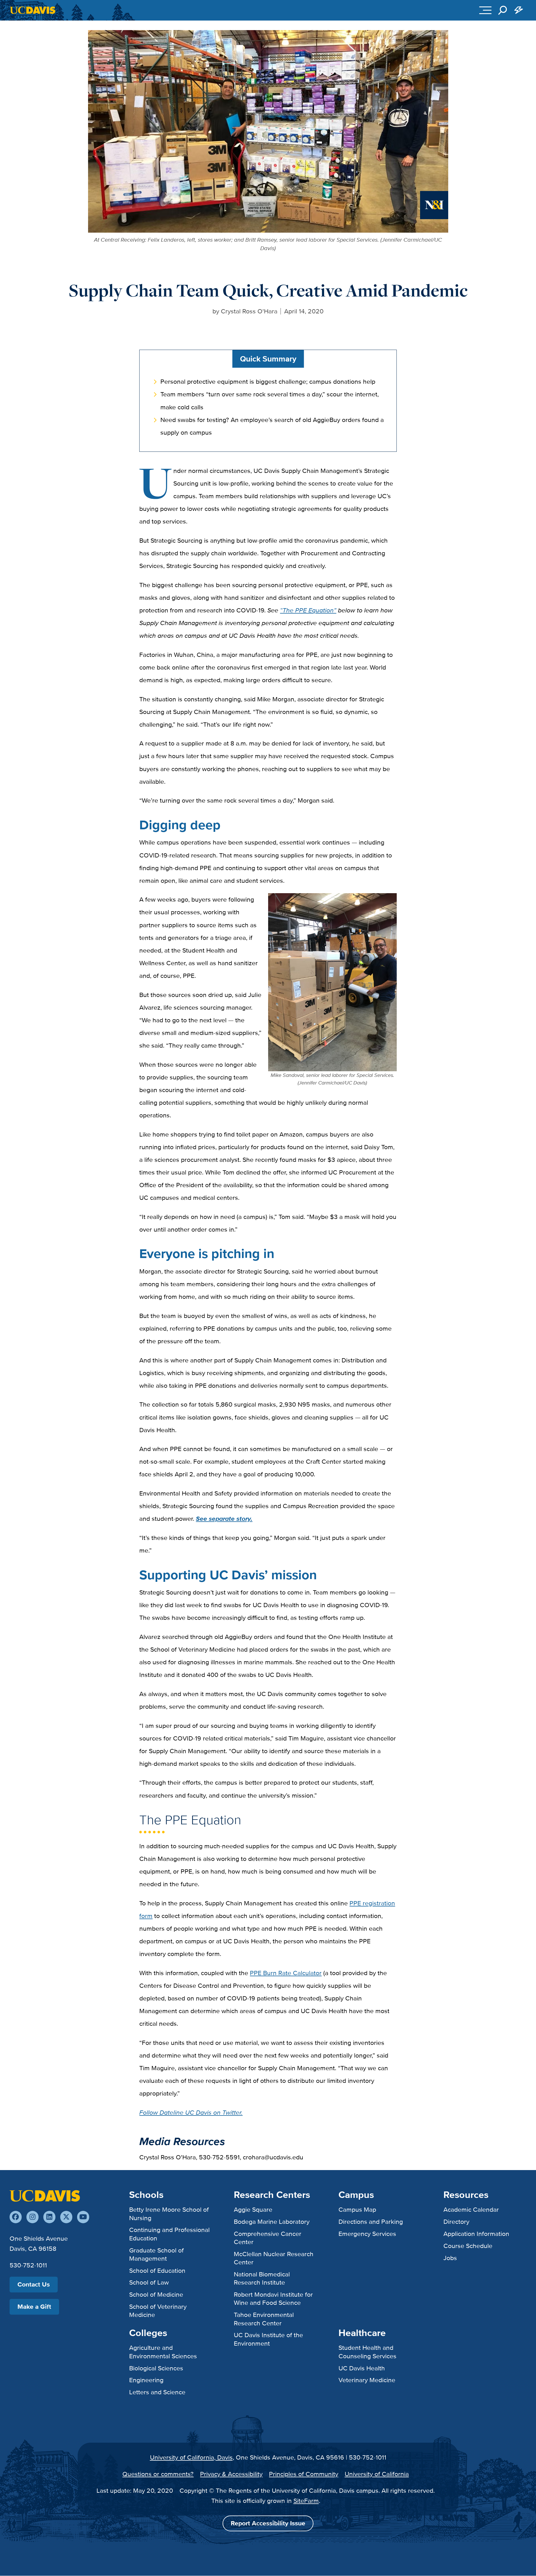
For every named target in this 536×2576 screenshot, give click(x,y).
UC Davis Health (362, 2368)
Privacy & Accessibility (231, 2474)
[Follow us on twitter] (66, 2217)
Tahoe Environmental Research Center (264, 2319)
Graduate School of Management (156, 2254)
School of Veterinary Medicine (158, 2311)
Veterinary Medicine (367, 2380)
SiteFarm (306, 2501)
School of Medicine (156, 2294)
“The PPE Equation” (308, 610)
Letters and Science (157, 2392)
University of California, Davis (191, 2457)
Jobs (450, 2258)
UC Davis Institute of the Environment (268, 2339)
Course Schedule (468, 2246)
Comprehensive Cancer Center (268, 2238)
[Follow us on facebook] (16, 2217)
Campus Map (357, 2209)
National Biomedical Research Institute (262, 2278)
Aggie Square (253, 2209)
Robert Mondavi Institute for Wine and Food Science (273, 2298)
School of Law (149, 2282)
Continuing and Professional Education (169, 2234)
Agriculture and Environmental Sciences (163, 2352)
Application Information (476, 2234)
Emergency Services (367, 2234)
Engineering (146, 2380)
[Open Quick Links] (519, 10)
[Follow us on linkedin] (49, 2217)
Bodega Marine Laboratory (272, 2222)
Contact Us (34, 2284)
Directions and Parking (371, 2222)
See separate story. (224, 1519)
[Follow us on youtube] (83, 2217)
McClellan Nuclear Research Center (274, 2258)
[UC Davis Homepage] (32, 10)
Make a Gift (34, 2307)
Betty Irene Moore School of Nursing (169, 2214)
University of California (377, 2474)
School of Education (157, 2270)
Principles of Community (304, 2474)
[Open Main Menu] (485, 10)
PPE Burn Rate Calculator (286, 1973)
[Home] (45, 2195)
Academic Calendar (471, 2209)
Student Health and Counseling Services (367, 2352)
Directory (456, 2222)
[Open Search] (503, 10)
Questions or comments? (158, 2474)
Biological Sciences (156, 2368)
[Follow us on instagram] (32, 2217)
